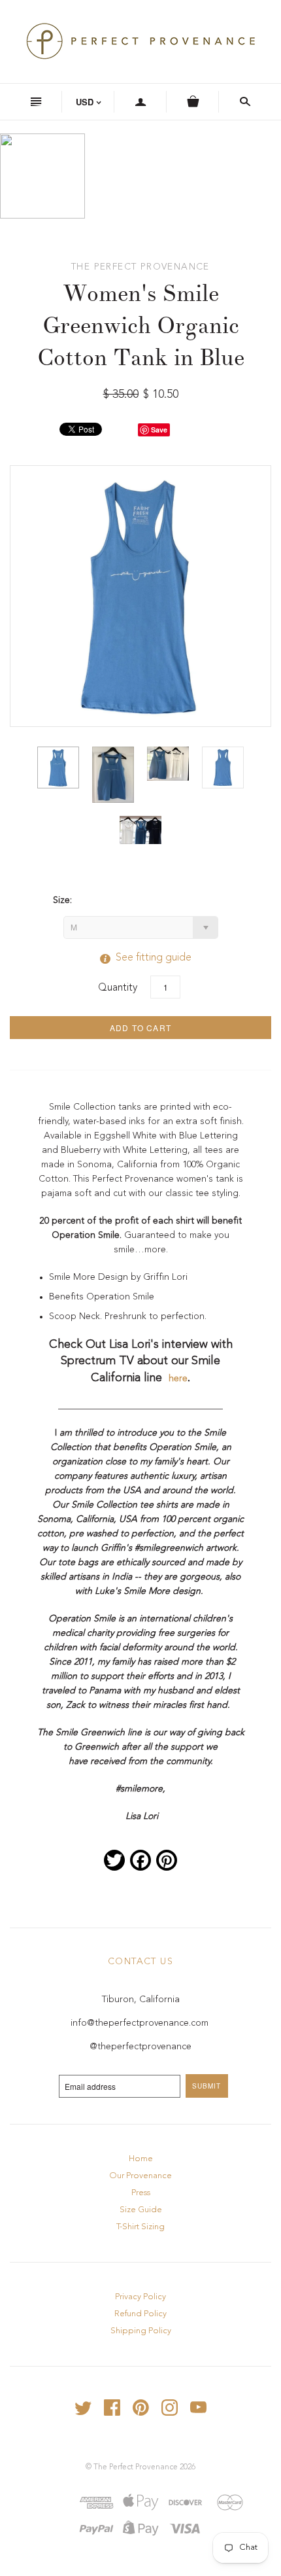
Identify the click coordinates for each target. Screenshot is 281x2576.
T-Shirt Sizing (140, 2227)
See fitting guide (140, 958)
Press (141, 2193)
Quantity (118, 988)
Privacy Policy (140, 2297)
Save (159, 430)
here (178, 1379)
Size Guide (141, 2210)
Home (141, 2159)
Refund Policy (140, 2314)
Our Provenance (140, 2176)
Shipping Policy (141, 2331)
